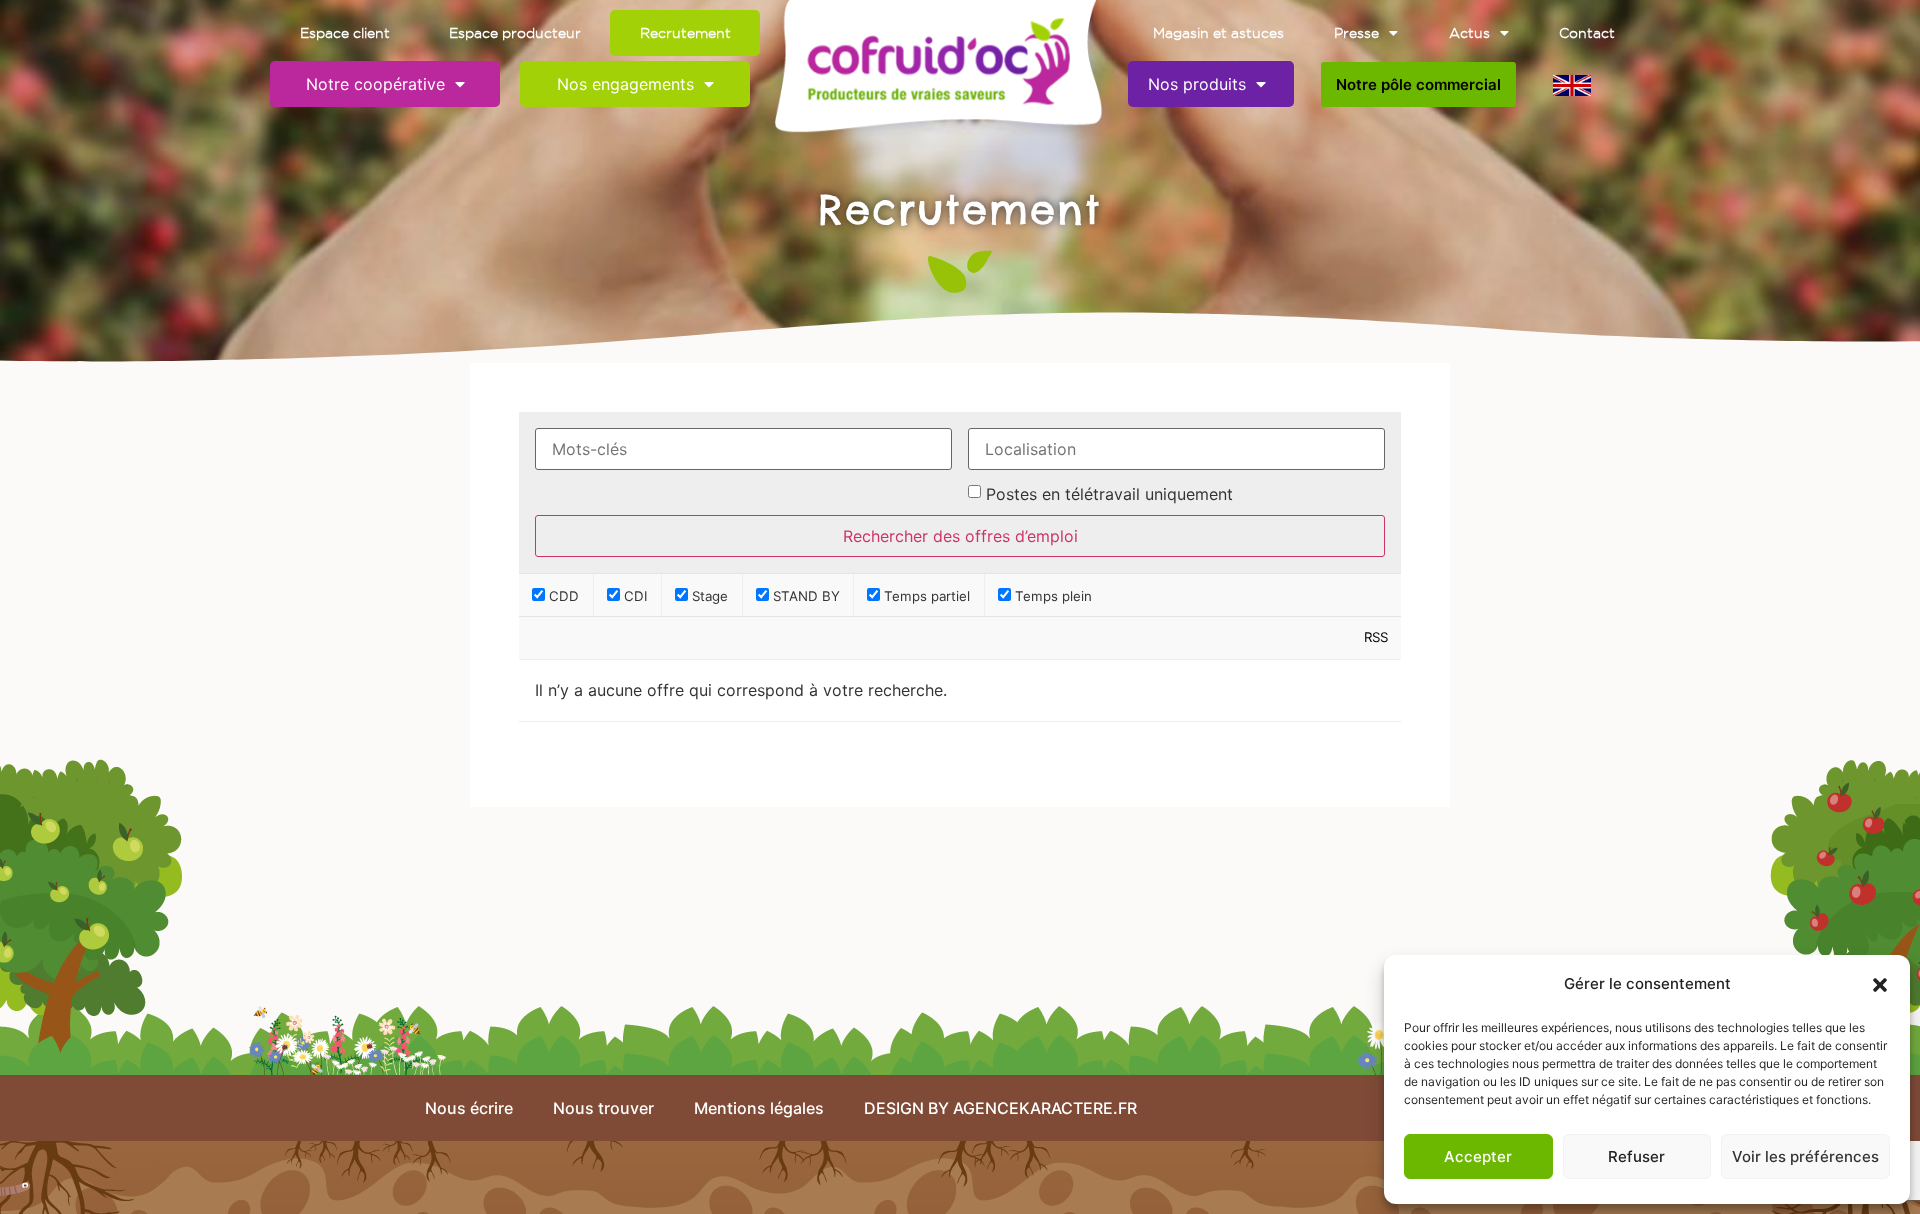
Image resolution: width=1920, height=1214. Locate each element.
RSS (1376, 637)
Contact (1587, 32)
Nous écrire (469, 1108)
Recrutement (685, 32)
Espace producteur (515, 32)
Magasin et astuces (1218, 32)
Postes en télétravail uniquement (1109, 494)
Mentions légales (759, 1108)
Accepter (1478, 1156)
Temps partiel (925, 595)
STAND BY (804, 595)
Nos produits (1197, 84)
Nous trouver (603, 1108)
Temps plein (1051, 595)
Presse (1356, 32)
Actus (1469, 32)
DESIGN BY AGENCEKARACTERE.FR (1000, 1108)
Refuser (1636, 1156)
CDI (634, 595)
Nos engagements (625, 84)
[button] (1880, 985)
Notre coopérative (375, 84)
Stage (708, 595)
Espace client (345, 32)
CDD (562, 595)
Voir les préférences (1805, 1156)
